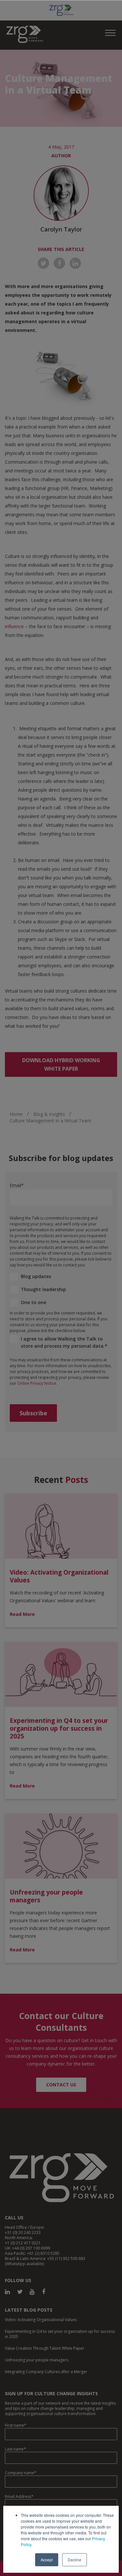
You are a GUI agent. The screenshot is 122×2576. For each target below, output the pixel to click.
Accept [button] (47, 2560)
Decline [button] (75, 2560)
